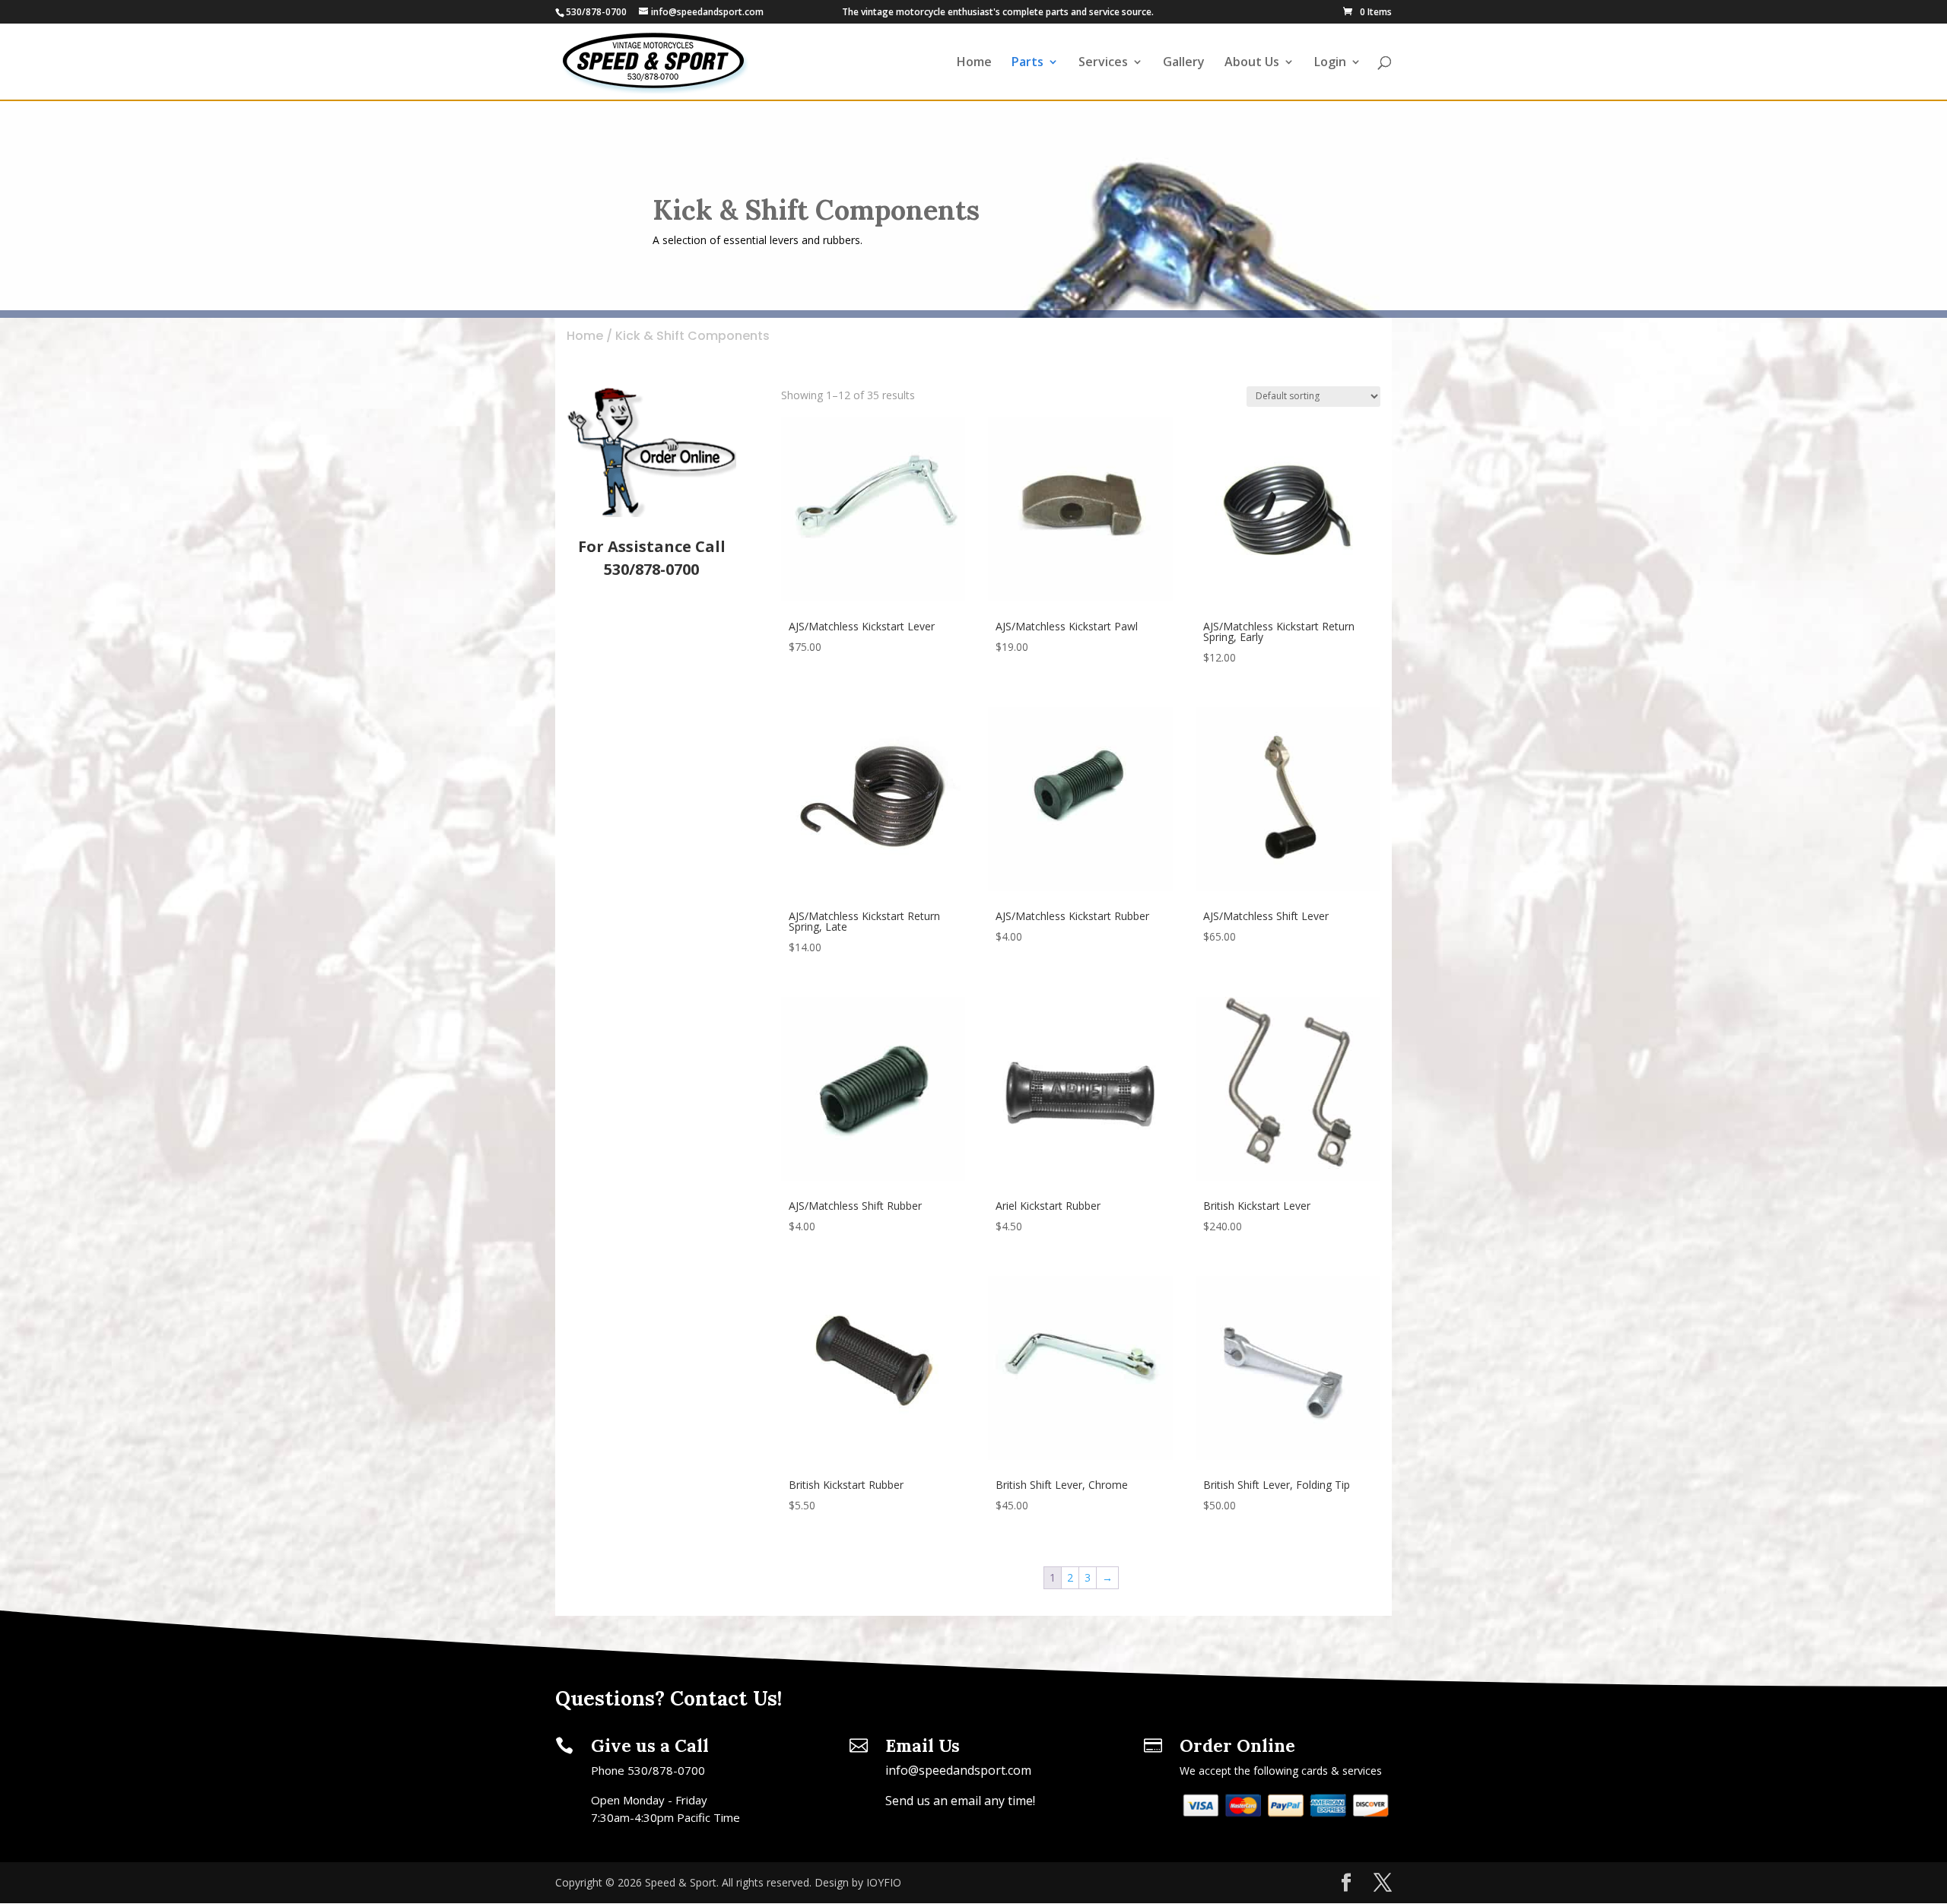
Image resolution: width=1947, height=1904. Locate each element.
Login (1330, 63)
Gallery (1184, 63)
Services (1103, 63)
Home (974, 63)
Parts (1027, 63)
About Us (1252, 63)
